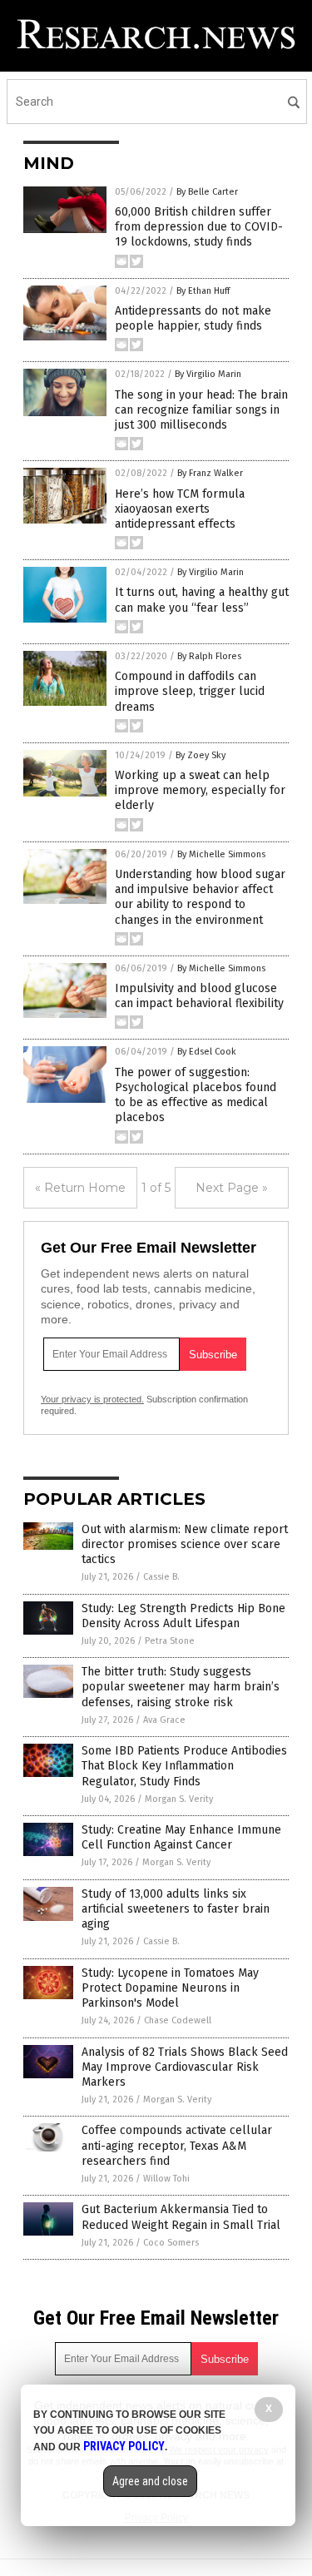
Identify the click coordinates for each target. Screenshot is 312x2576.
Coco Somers (171, 2243)
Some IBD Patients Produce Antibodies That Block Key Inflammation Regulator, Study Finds (184, 1766)
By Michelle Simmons (221, 854)
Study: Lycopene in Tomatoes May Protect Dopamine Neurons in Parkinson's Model (170, 1988)
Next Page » (232, 1188)
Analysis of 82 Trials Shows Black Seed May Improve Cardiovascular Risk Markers (185, 2067)
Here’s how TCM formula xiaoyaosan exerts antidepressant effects (180, 509)
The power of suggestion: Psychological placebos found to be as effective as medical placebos (196, 1095)
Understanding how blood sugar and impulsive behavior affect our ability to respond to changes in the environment (200, 897)
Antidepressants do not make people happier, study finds (193, 318)
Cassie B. (161, 1577)
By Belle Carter (207, 192)
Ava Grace (164, 1720)
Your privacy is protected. (92, 1399)
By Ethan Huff (203, 291)
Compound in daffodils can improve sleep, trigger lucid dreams (190, 691)
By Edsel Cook (207, 1052)
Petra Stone (170, 1641)
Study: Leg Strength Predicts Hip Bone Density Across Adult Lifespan (183, 1616)
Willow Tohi (166, 2179)
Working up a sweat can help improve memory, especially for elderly (200, 790)
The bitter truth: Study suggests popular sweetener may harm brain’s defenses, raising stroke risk (181, 1687)
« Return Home (80, 1188)
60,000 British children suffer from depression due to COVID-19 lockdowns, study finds (199, 227)
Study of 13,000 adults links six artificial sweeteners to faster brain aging (176, 1909)
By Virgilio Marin (208, 374)
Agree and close (150, 2481)
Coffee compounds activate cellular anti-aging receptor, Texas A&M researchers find (177, 2145)
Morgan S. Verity (179, 1799)
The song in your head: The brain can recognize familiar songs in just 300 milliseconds (201, 410)
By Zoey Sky (201, 755)
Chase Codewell (178, 2020)
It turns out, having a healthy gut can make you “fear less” (202, 600)
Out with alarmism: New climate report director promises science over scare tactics (185, 1544)
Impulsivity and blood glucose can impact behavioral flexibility (199, 996)
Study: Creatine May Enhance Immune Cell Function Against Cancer (181, 1837)
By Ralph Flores (209, 656)
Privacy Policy (124, 2446)
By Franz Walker (210, 473)
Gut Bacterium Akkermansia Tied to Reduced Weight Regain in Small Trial (181, 2217)
